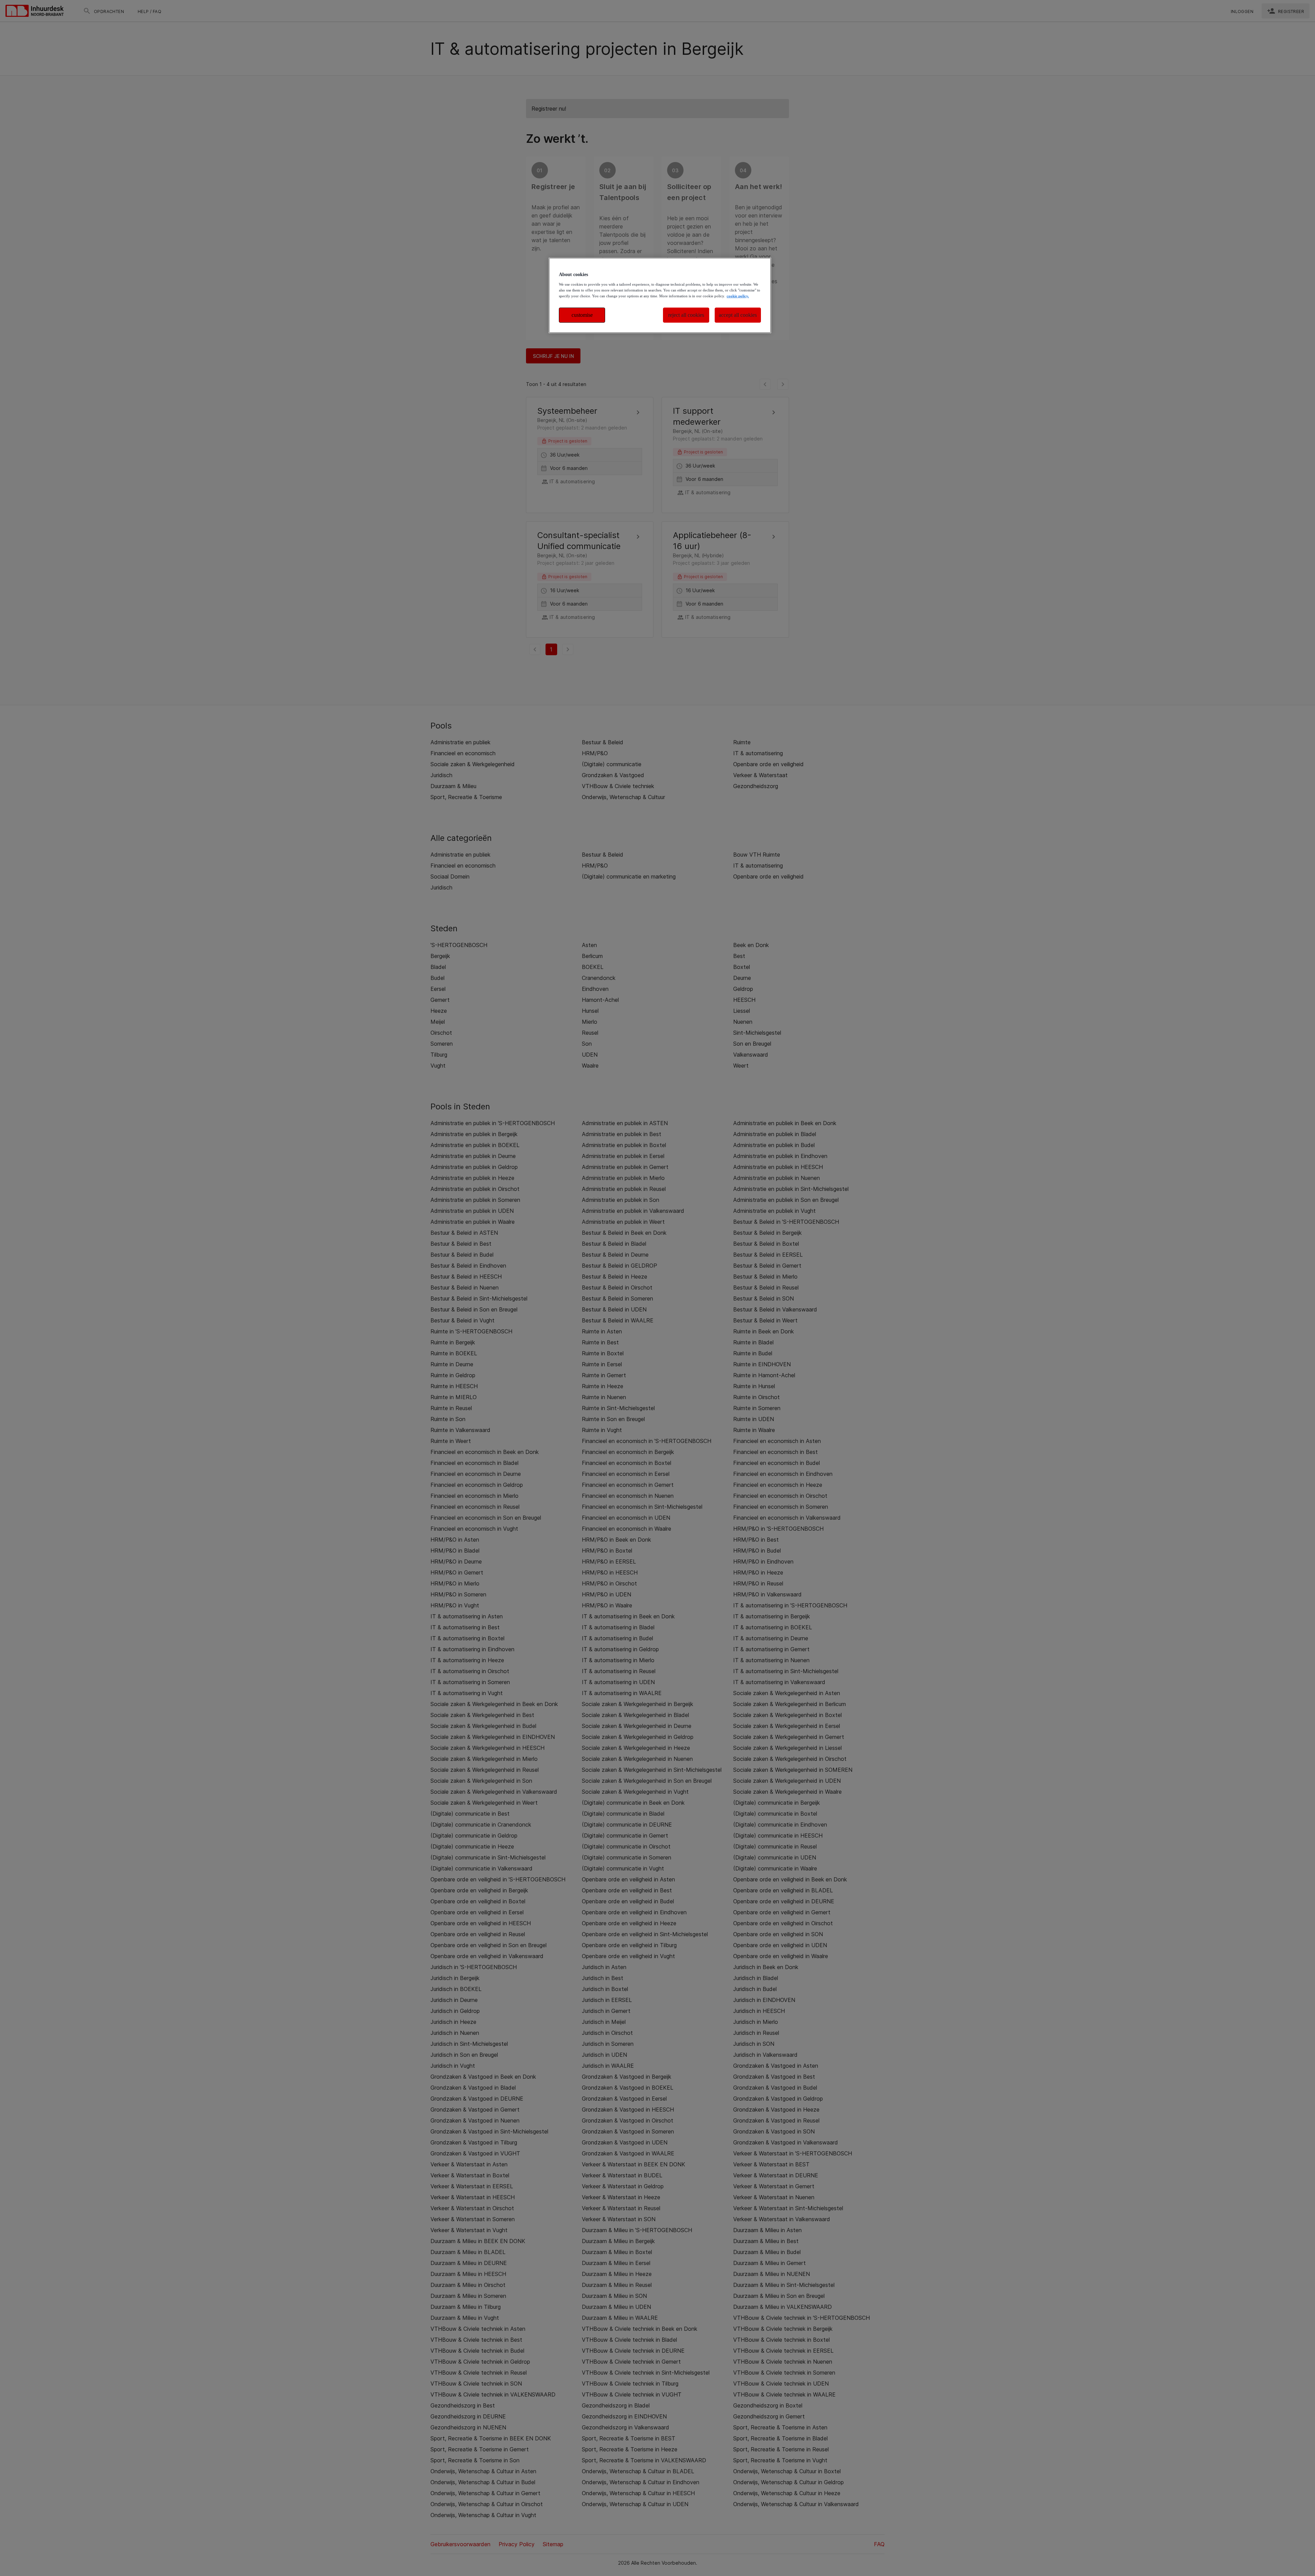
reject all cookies (686, 315)
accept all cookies (738, 315)
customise (582, 315)
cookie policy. (738, 296)
